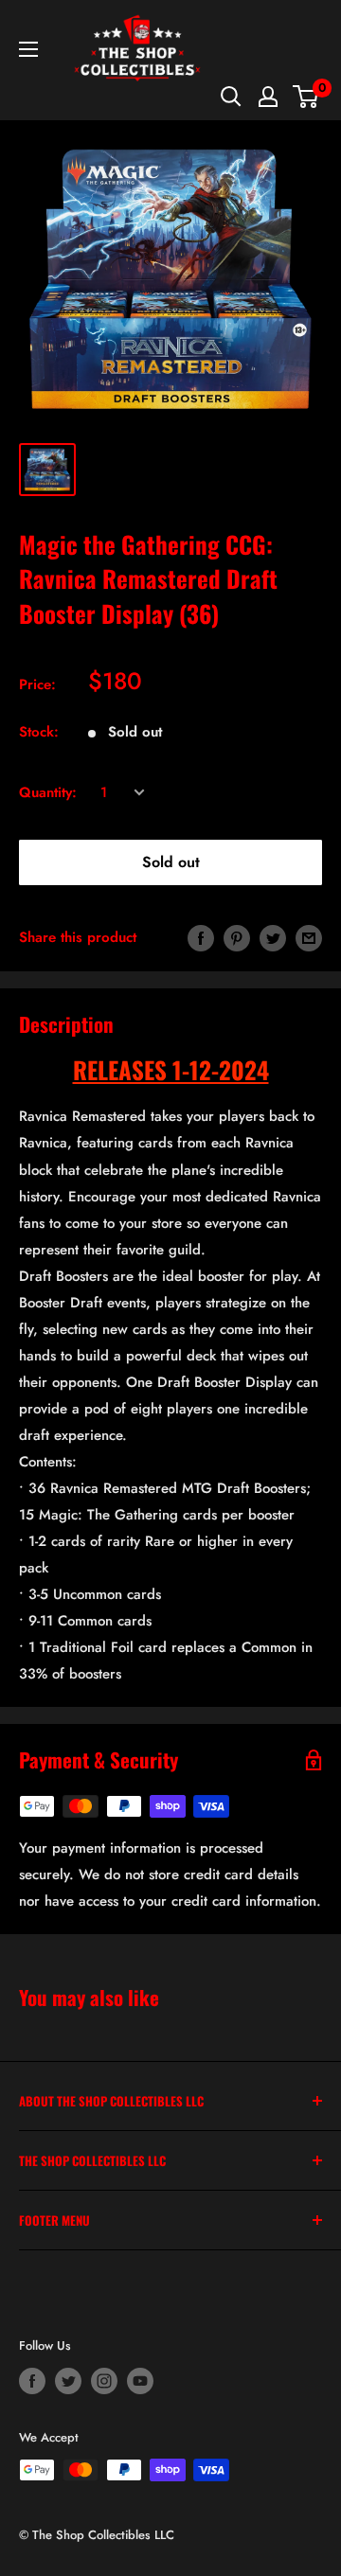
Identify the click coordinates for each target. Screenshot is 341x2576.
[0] (306, 97)
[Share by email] (309, 937)
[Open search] (231, 97)
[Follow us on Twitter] (68, 2381)
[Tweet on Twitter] (273, 937)
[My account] (268, 97)
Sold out (171, 862)
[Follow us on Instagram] (104, 2381)
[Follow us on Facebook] (32, 2381)
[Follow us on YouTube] (140, 2381)
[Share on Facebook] (201, 937)
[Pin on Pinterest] (237, 937)
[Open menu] (28, 49)
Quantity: (48, 792)
